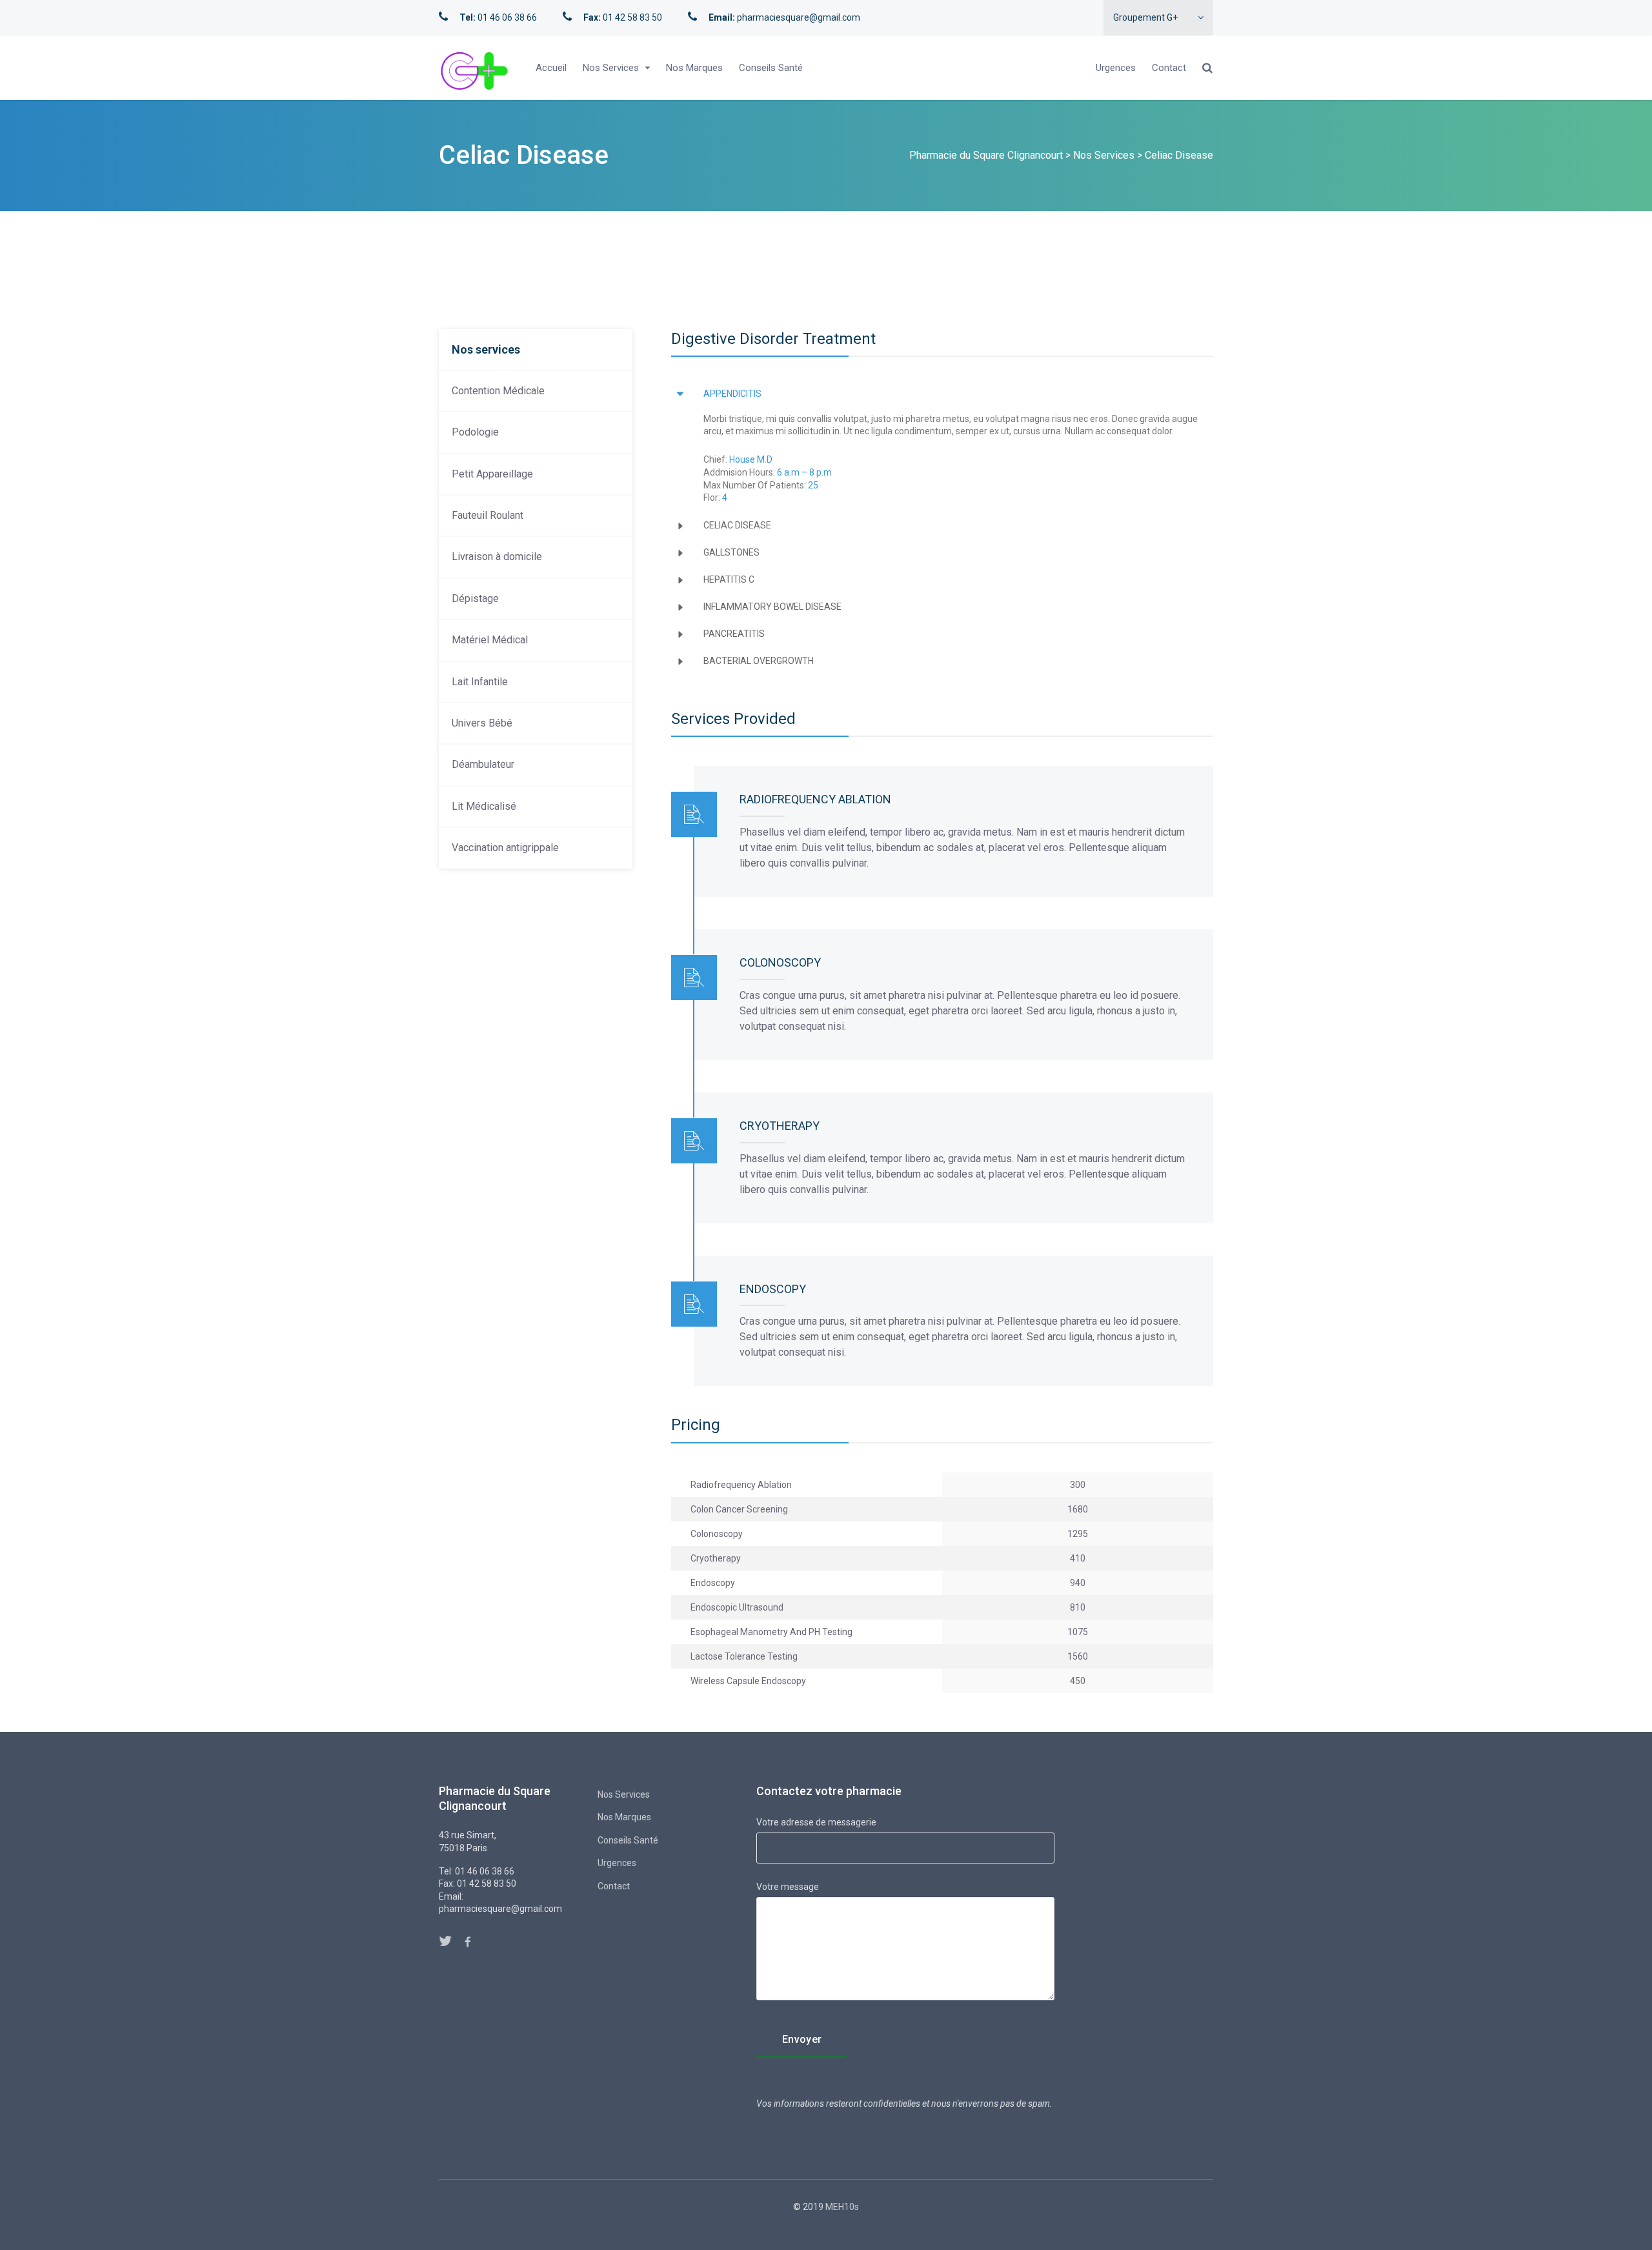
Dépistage (475, 598)
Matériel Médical (490, 640)
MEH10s (842, 2207)
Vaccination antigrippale (505, 848)
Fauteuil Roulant (488, 515)
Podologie (475, 432)
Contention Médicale (498, 391)
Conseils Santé (771, 68)
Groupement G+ (1145, 17)
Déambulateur (483, 764)
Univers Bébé (482, 723)
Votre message (788, 1887)
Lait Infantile (480, 682)
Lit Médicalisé (484, 806)
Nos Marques (694, 68)
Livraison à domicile (497, 557)
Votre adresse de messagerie (816, 1822)
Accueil (551, 68)
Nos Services (611, 68)
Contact (1169, 68)
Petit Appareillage (492, 474)
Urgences (1116, 68)
